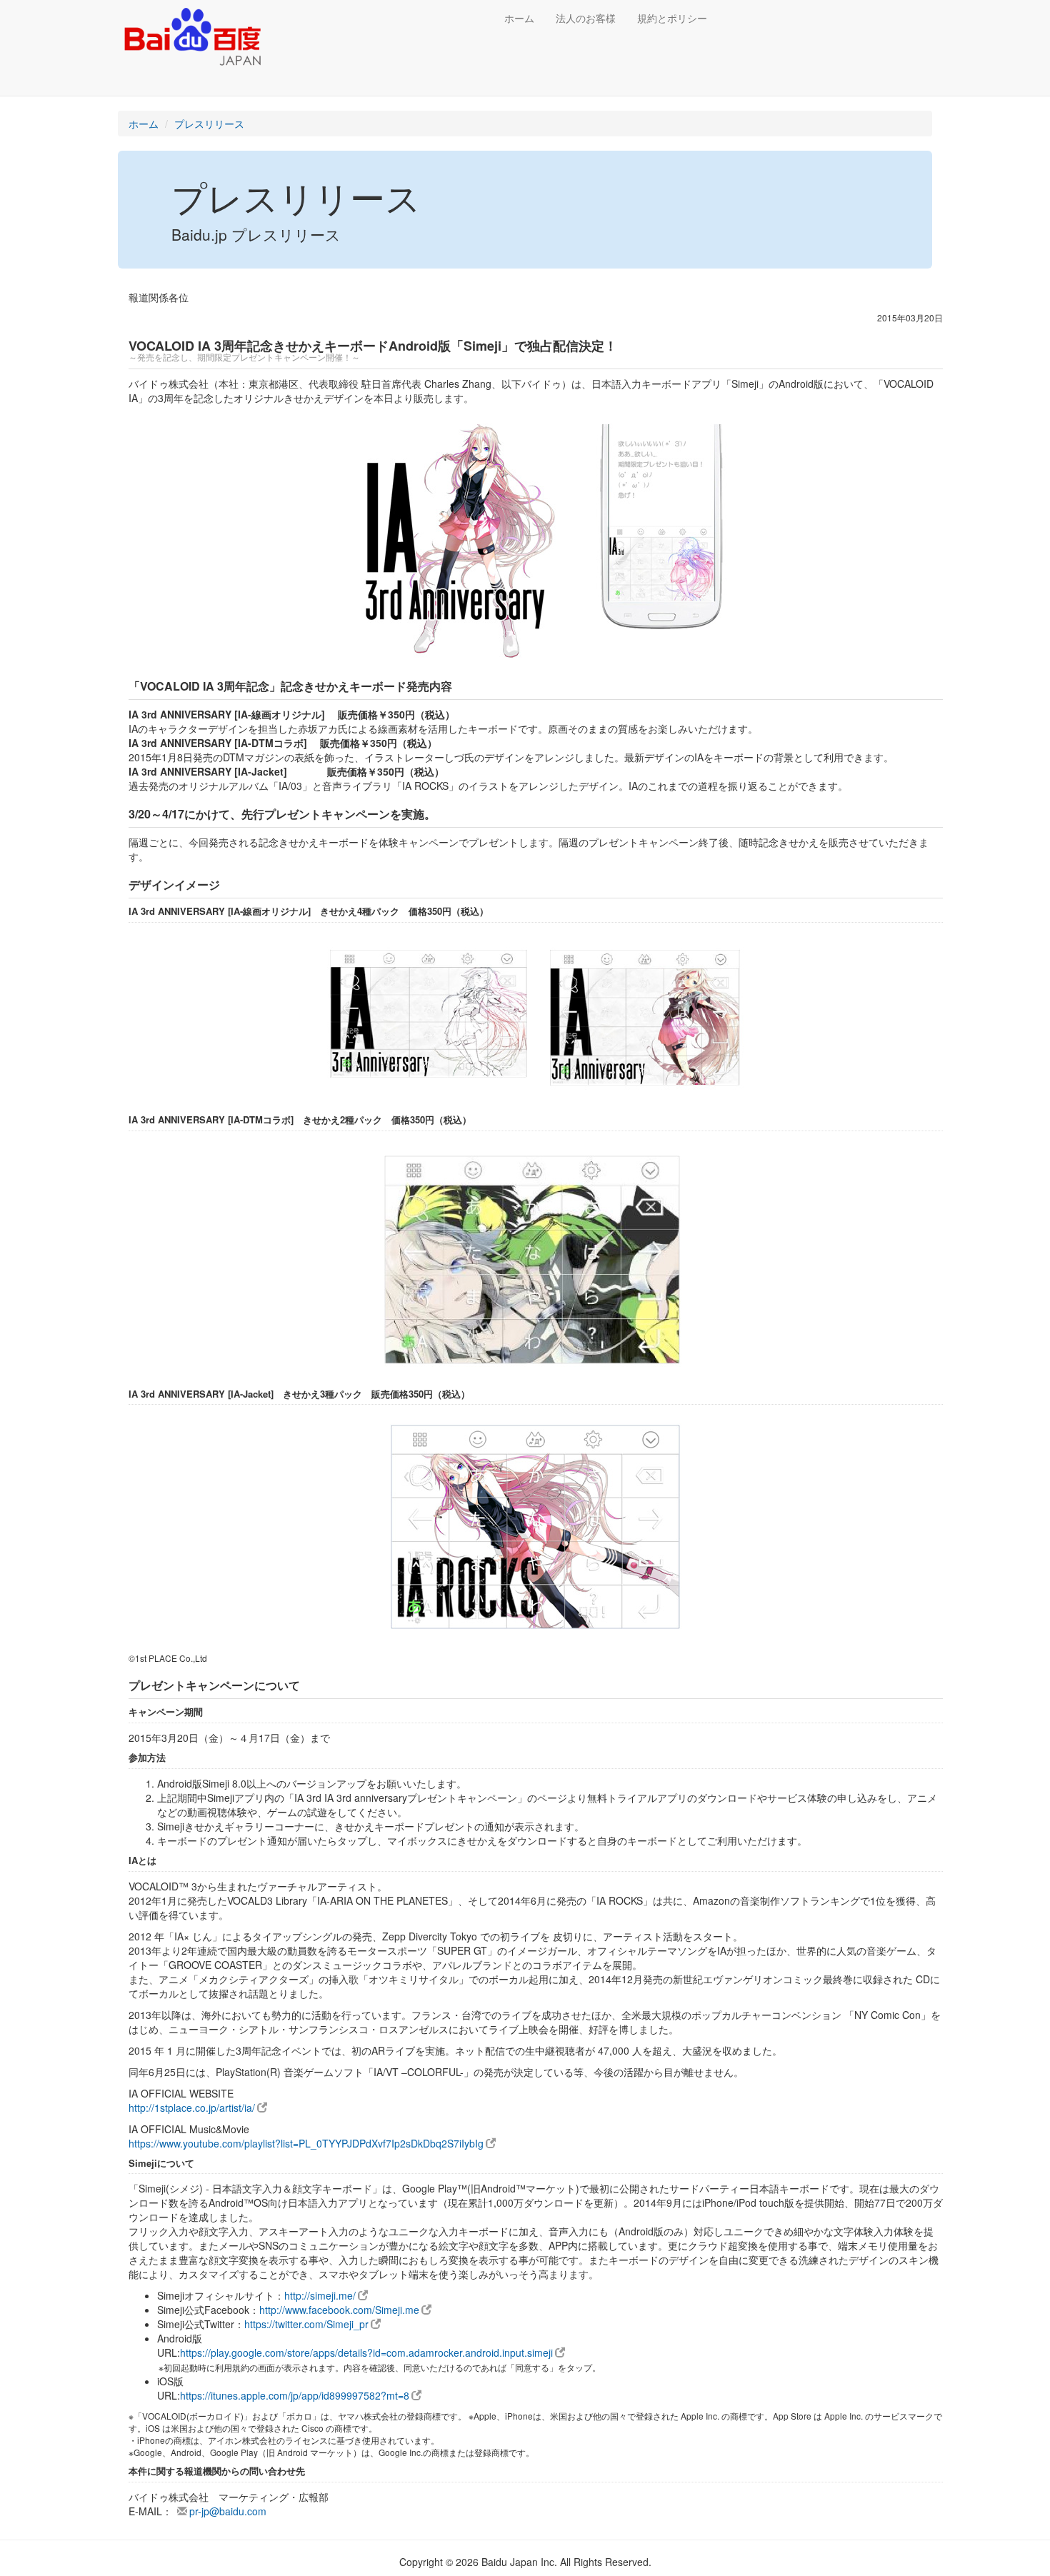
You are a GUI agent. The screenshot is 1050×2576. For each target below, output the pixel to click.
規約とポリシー (672, 18)
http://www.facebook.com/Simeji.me (339, 2310)
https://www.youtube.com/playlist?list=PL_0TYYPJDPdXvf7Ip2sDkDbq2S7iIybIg (306, 2143)
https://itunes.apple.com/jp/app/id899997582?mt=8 (295, 2395)
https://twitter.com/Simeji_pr (306, 2324)
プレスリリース (209, 124)
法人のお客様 (586, 18)
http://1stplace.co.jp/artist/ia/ (192, 2108)
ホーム (519, 18)
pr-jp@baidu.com (228, 2511)
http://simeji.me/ (320, 2295)
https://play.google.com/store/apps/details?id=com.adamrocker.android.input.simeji (366, 2352)
